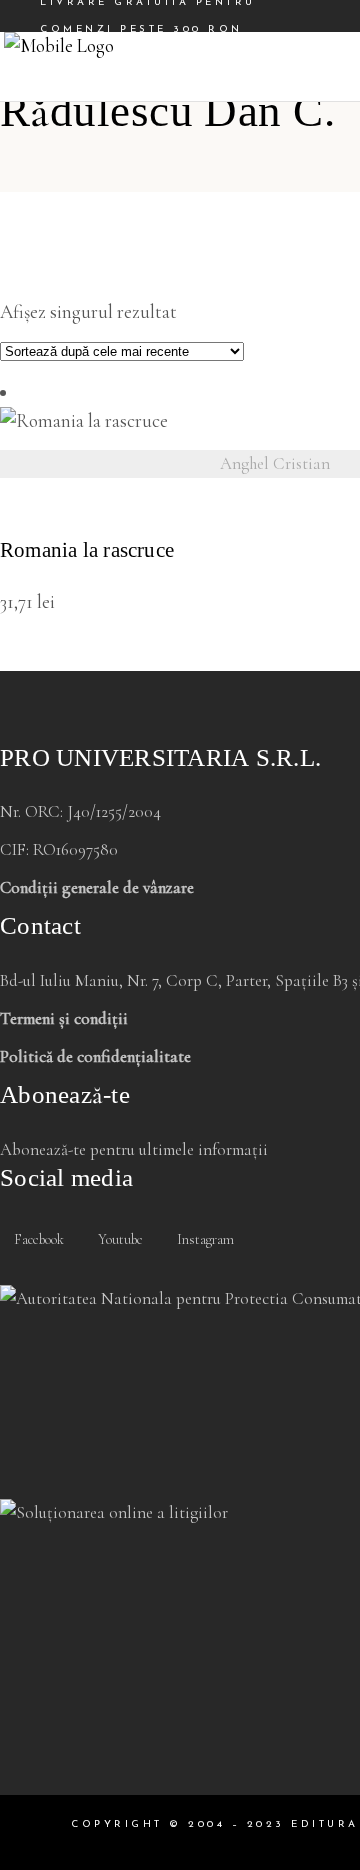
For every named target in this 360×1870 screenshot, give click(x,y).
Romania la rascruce (87, 550)
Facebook (37, 1239)
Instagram (204, 1239)
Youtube (119, 1239)
